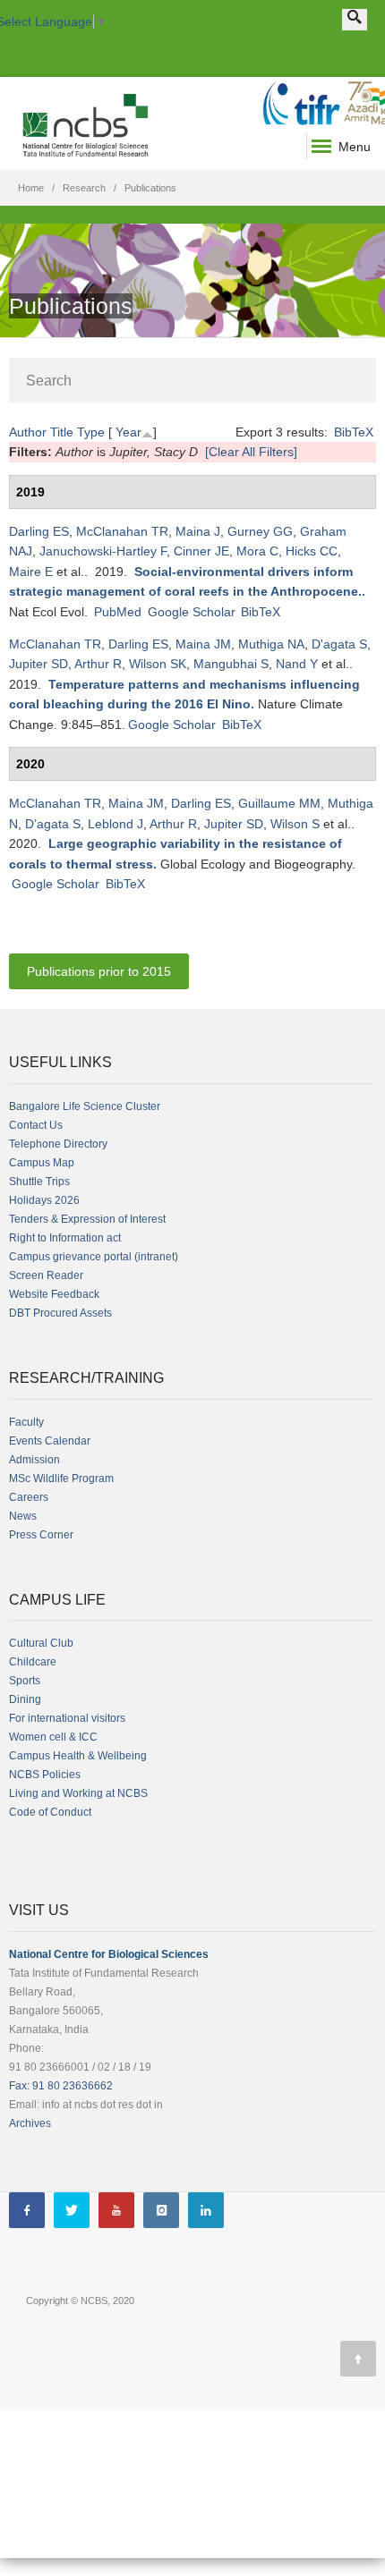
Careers (29, 1497)
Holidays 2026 (44, 1200)
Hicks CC (312, 551)
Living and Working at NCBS (78, 1793)
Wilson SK (158, 664)
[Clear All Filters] (251, 452)
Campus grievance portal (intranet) (94, 1257)
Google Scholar (192, 612)
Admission (34, 1460)
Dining (25, 1699)
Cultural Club (41, 1643)
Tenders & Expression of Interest (87, 1219)
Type (91, 432)
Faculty (26, 1422)
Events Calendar (50, 1441)
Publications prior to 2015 (99, 971)
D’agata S (53, 824)
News (23, 1516)
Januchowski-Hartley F (103, 551)
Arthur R (98, 664)
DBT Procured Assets (60, 1313)
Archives (30, 2123)
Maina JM (203, 644)
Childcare (33, 1662)
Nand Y (297, 664)
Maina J (198, 531)
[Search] (355, 20)
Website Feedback (54, 1294)
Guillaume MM (279, 803)
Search (49, 381)
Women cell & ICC (53, 1737)
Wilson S (295, 824)
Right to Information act (65, 1238)
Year (128, 432)
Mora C (257, 551)
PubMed (118, 612)
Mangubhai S (231, 664)
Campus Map (42, 1163)
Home (31, 188)
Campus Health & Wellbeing (78, 1756)
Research (84, 188)
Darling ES (39, 531)
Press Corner (41, 1535)
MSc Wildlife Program (61, 1479)
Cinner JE (201, 551)
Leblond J (115, 824)
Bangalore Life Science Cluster (85, 1106)
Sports (25, 1681)
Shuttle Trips (39, 1182)
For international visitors (67, 1718)
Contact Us (36, 1125)
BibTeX (354, 432)
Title (62, 432)
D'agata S (339, 644)
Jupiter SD (38, 664)
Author (28, 432)
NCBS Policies (45, 1775)
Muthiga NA (271, 644)
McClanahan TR (122, 531)
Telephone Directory (58, 1144)
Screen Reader (46, 1275)
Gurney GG (260, 531)
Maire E (31, 572)
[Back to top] (358, 2359)
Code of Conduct (50, 1812)
